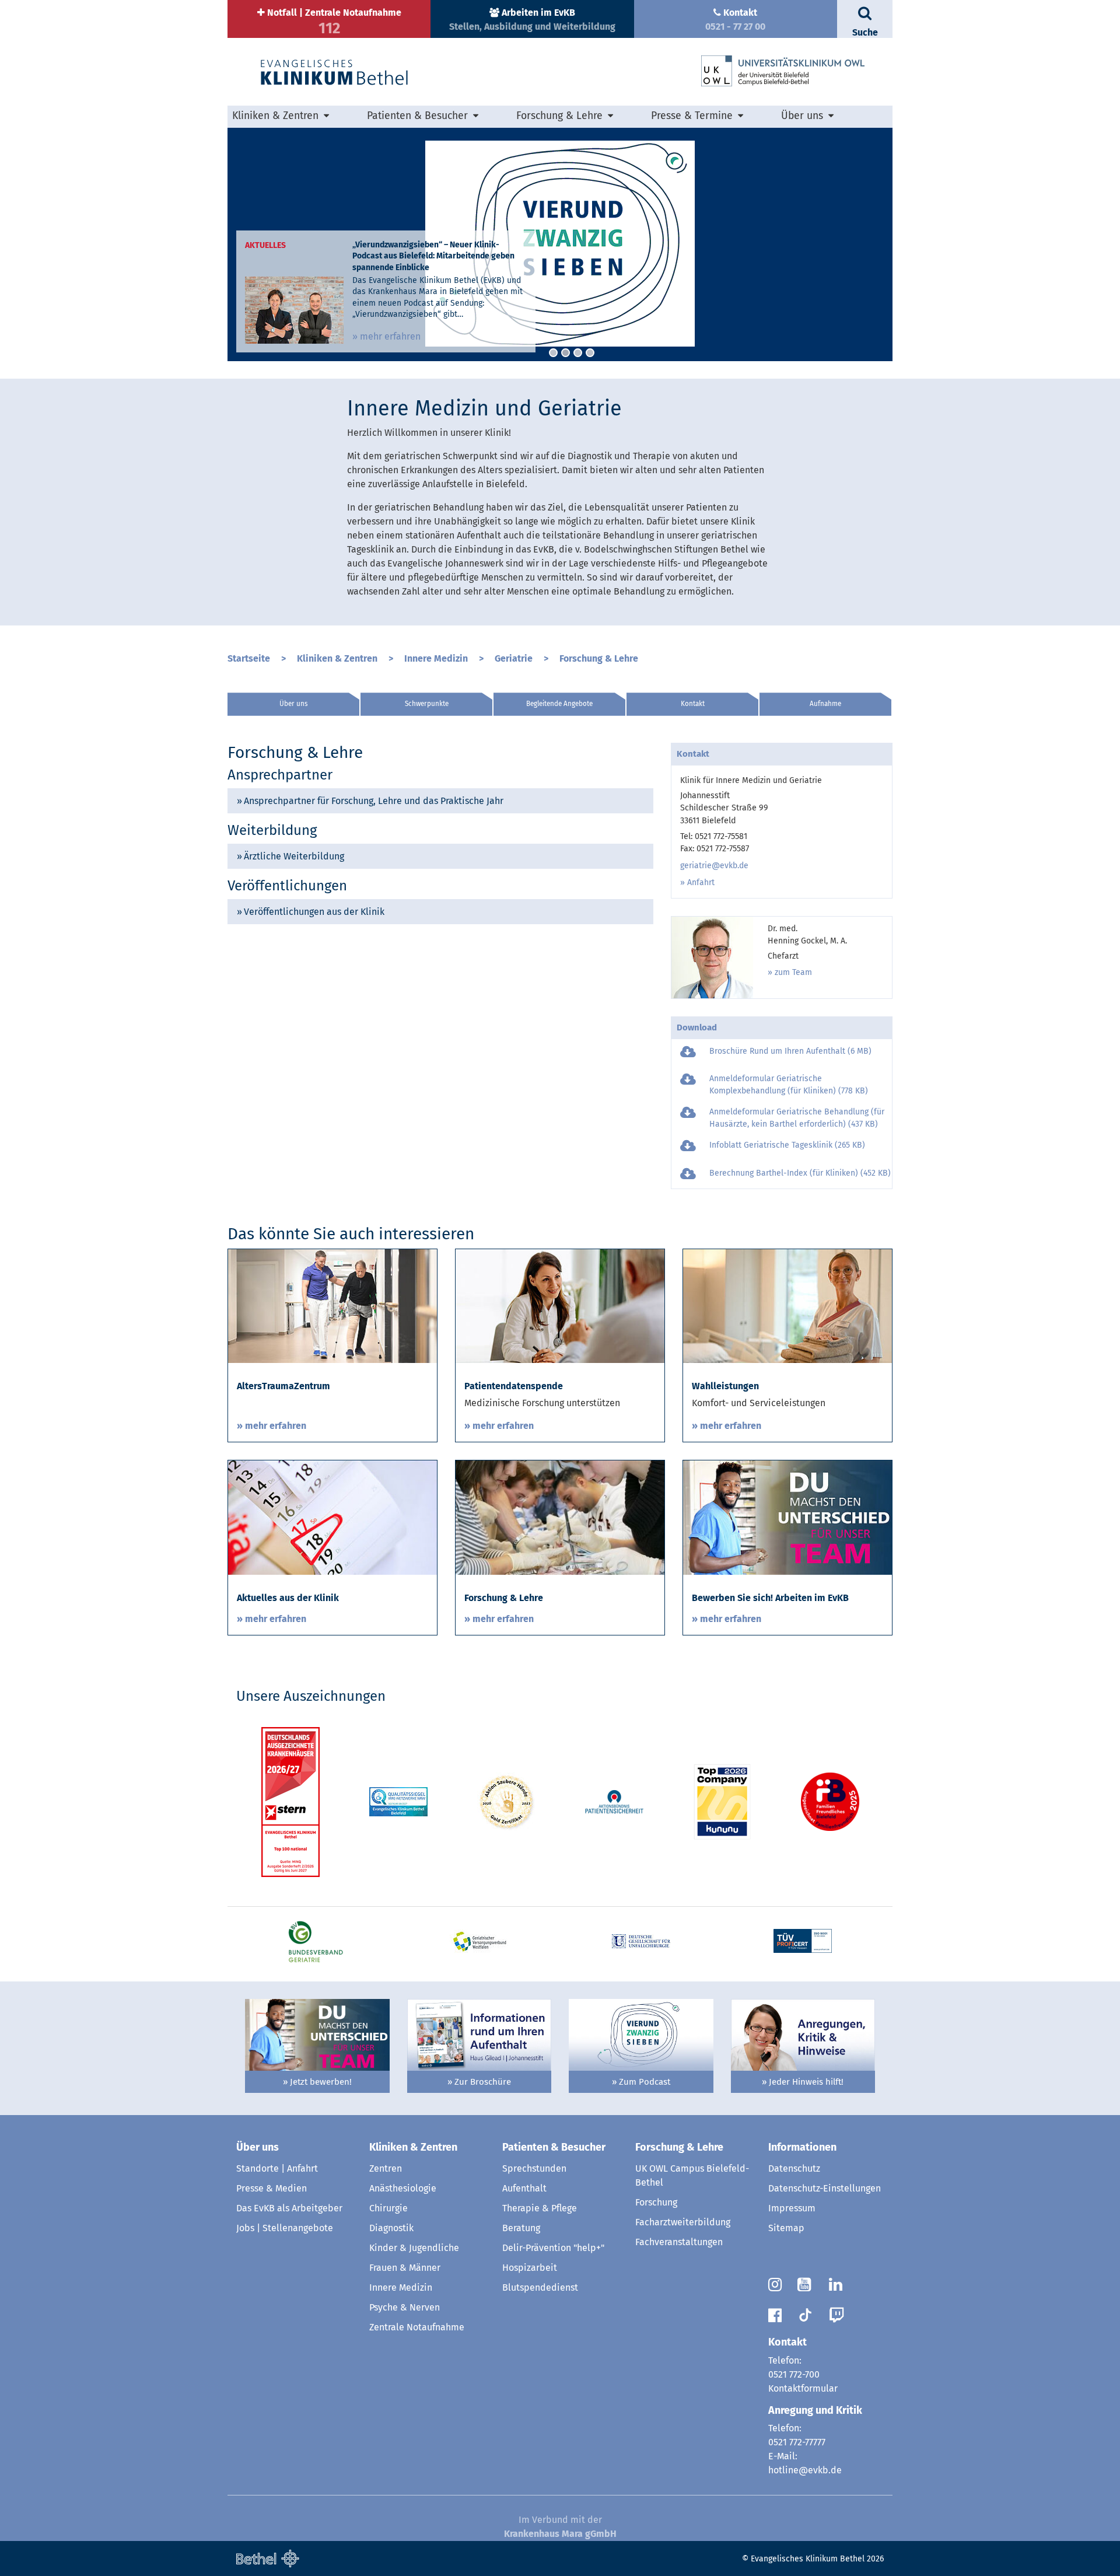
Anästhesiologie (403, 2188)
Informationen (802, 2147)
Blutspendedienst (540, 2287)
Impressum (792, 2208)
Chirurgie (388, 2208)
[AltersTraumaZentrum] (332, 1306)
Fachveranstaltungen (679, 2242)
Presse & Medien (272, 2188)
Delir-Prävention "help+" (553, 2248)
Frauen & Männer (405, 2268)
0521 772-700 (794, 2374)
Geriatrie (514, 658)
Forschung (656, 2202)
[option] (560, 244)
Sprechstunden (534, 2168)
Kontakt (693, 704)
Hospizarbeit (530, 2268)
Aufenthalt (524, 2188)
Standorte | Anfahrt (277, 2168)
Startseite (249, 658)
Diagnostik (391, 2228)
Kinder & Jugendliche (414, 2248)
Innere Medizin (436, 658)
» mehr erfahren (386, 336)
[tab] (440, 801)
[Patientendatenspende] (560, 1306)
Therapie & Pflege (540, 2208)
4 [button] (590, 353)
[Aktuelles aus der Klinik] (332, 1517)
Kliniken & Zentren (337, 658)
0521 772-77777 (797, 2442)
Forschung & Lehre (599, 658)
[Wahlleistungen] (787, 1306)
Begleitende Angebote (559, 704)
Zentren (386, 2168)
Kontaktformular (803, 2388)
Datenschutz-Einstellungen (825, 2188)
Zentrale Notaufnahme (417, 2327)
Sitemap (786, 2228)
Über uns (293, 704)
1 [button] (553, 353)
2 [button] (566, 353)
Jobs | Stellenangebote (285, 2228)
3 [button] (578, 353)
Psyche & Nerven (405, 2307)
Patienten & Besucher (554, 2147)
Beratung (521, 2228)
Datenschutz (794, 2168)
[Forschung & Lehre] (560, 1517)
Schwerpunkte (427, 704)
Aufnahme (825, 704)
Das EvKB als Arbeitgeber (289, 2208)
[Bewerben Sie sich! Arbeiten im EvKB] (787, 1517)
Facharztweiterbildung (683, 2222)
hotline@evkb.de (805, 2470)
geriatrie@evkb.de (714, 866)
